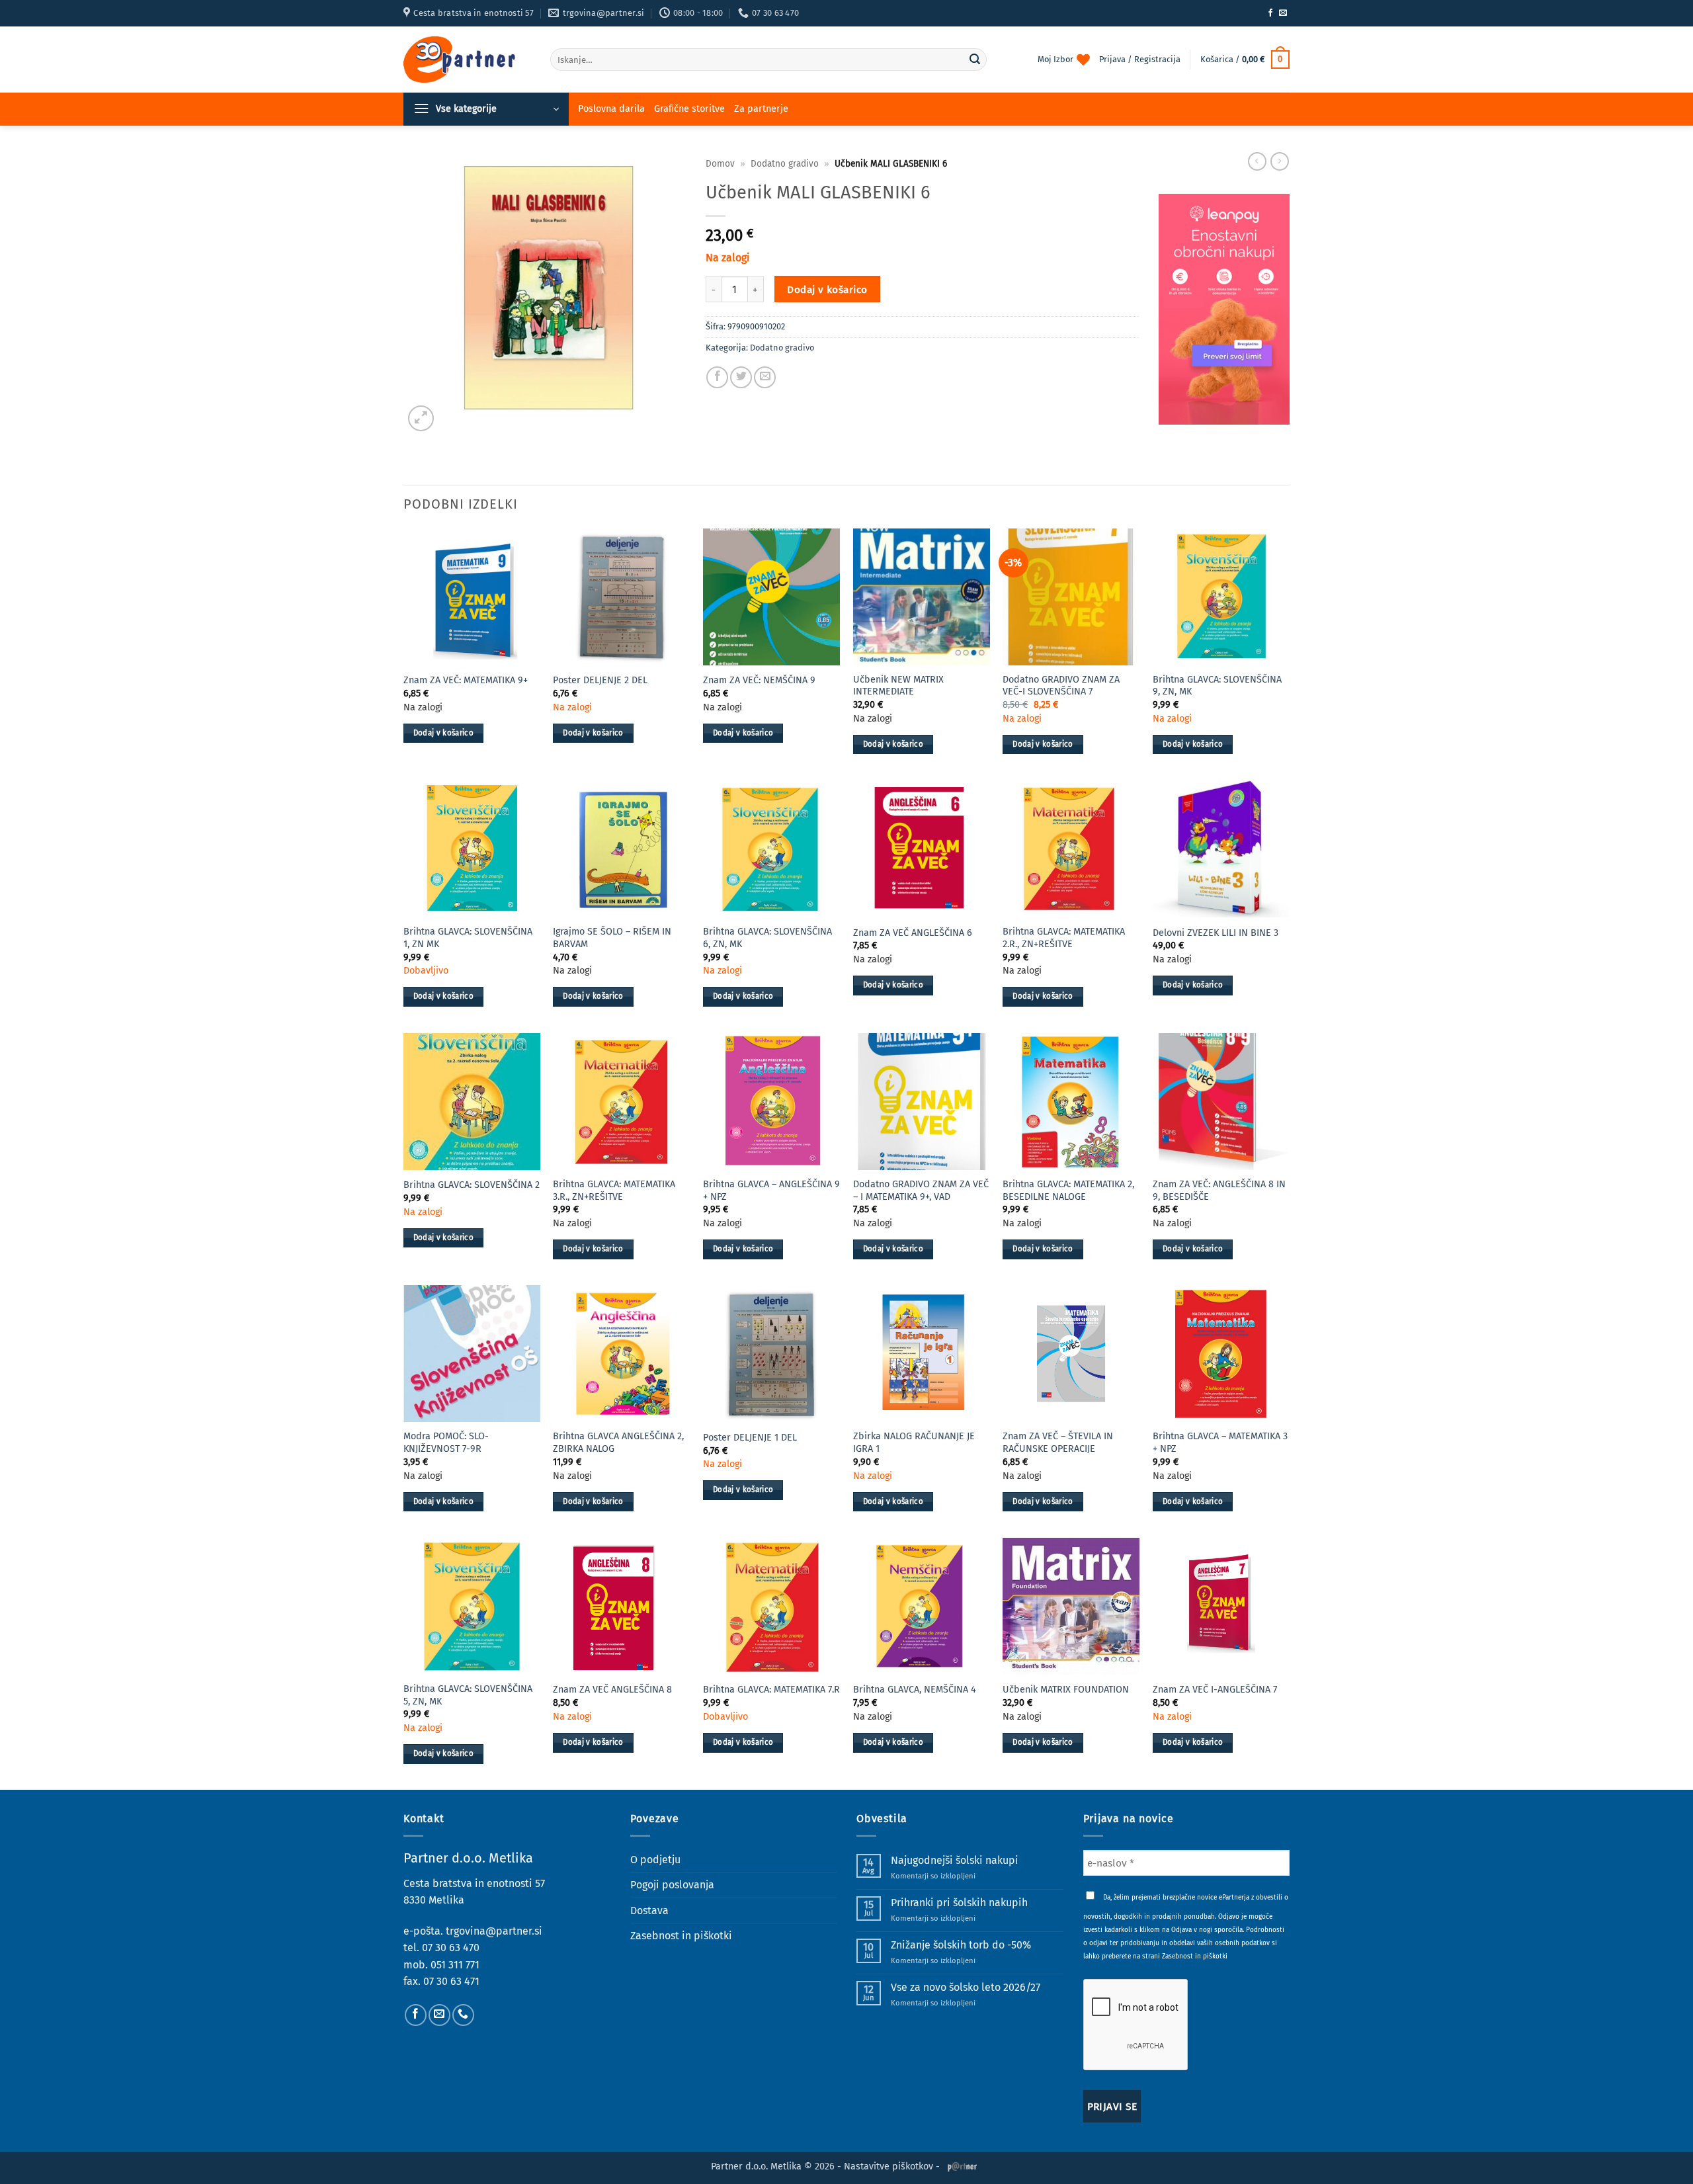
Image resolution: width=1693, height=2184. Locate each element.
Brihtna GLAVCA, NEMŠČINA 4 (915, 1690)
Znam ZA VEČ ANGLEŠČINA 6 (913, 933)
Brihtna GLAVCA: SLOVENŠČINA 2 (472, 1185)
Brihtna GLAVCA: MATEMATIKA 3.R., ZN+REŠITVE (614, 1191)
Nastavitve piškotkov (888, 2166)
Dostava (649, 1911)
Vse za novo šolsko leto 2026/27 (966, 1987)
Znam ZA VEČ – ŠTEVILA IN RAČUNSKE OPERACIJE (1058, 1443)
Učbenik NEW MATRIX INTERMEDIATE (898, 686)
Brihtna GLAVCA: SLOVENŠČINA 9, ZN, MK (1217, 686)
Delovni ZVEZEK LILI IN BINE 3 (1216, 933)
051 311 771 (455, 1965)
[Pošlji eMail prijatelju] (765, 377)
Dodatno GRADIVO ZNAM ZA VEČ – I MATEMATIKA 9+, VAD (921, 1191)
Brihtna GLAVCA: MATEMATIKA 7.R (771, 1690)
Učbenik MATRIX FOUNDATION (1066, 1690)
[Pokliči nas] (463, 2015)
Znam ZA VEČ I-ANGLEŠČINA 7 (1215, 1690)
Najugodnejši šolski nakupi (955, 1860)
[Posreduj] (975, 60)
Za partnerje (761, 109)
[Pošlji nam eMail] (1283, 13)
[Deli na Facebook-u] (717, 377)
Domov (720, 164)
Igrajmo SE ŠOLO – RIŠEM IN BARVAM (612, 938)
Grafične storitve (689, 109)
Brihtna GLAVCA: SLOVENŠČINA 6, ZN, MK (767, 938)
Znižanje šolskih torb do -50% (961, 1945)
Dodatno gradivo (785, 164)
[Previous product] (1280, 161)
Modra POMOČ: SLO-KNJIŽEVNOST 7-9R (446, 1443)
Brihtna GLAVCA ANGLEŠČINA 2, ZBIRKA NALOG (618, 1443)
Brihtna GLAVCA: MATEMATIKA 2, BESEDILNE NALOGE (1068, 1191)
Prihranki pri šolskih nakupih (959, 1903)
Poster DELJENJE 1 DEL (750, 1438)
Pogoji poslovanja (672, 1885)
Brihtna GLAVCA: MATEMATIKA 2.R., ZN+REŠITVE (1064, 938)
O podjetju (655, 1860)
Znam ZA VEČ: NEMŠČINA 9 (759, 680)
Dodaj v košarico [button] (444, 733)
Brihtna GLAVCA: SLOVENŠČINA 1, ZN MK (468, 938)
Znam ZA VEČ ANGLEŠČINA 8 (612, 1690)
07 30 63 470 (451, 1948)
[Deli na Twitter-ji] (741, 377)
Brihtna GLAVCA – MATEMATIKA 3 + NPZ (1220, 1443)
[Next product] (1257, 161)
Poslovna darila (611, 109)
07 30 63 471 (451, 1981)
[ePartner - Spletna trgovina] (467, 60)
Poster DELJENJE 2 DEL (600, 680)
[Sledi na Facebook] (1270, 13)
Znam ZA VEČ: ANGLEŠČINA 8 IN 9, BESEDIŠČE (1219, 1191)
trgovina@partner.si (494, 1931)
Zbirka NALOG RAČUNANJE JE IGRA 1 (914, 1443)
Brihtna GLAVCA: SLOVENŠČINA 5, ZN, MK (468, 1695)
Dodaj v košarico (827, 289)
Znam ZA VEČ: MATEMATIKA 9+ (466, 680)
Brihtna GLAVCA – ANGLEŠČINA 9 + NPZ (771, 1191)
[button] (1245, 60)
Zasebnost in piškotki (681, 1936)
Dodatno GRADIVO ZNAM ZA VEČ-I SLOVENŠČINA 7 (1061, 686)
